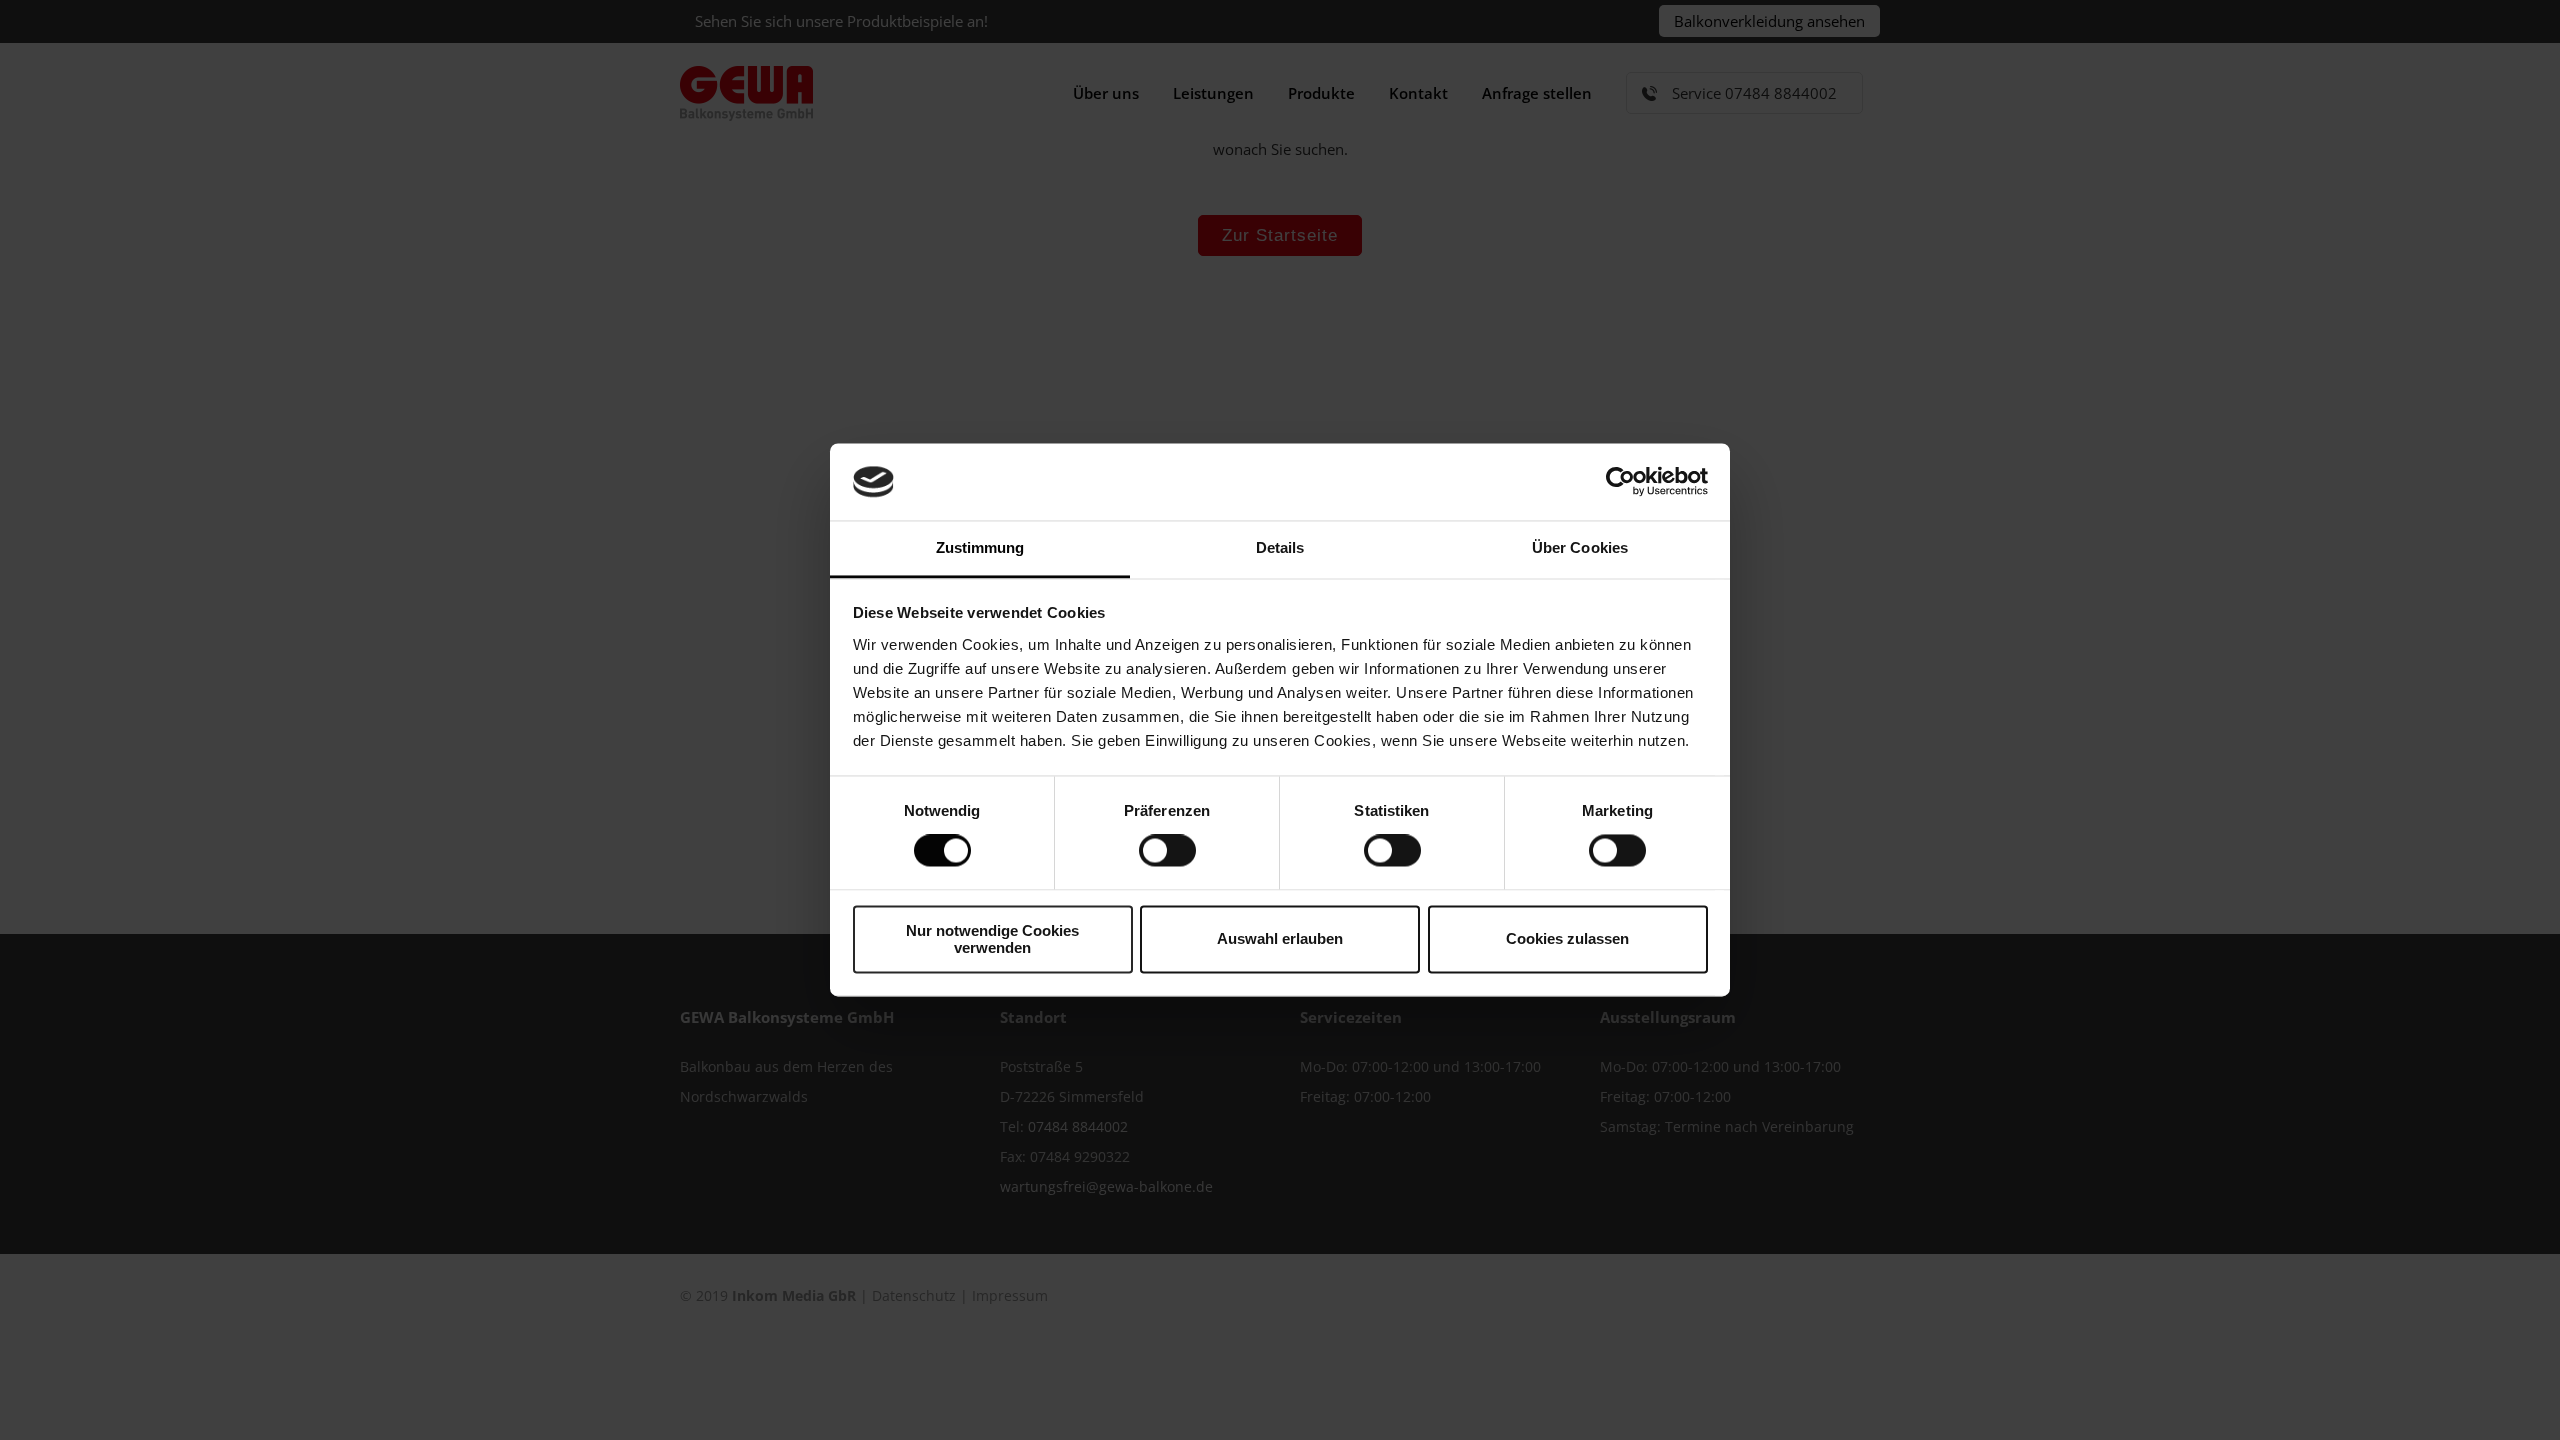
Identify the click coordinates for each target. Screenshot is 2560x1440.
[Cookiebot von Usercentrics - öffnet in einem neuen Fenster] (1620, 482)
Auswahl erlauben (1280, 939)
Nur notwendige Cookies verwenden (992, 939)
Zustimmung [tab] (980, 547)
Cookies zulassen (1567, 939)
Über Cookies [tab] (1580, 547)
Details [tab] (1280, 547)
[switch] (1167, 851)
